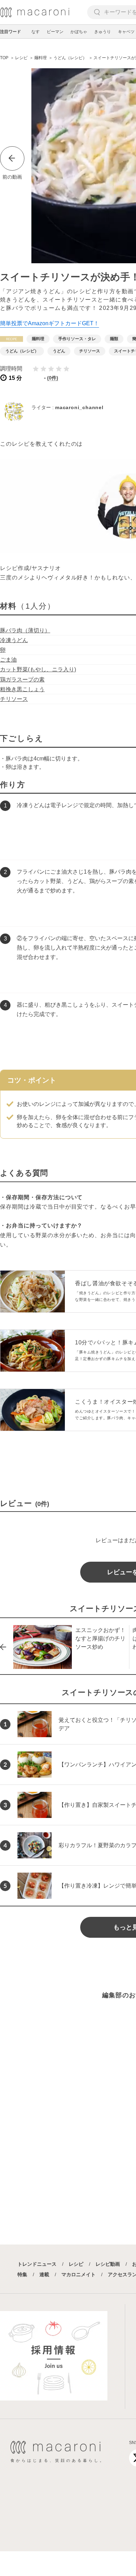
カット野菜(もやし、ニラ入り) (38, 669)
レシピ (76, 2264)
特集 (22, 2274)
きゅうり (103, 32)
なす (36, 32)
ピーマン (55, 32)
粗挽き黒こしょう (22, 689)
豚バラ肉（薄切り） (25, 630)
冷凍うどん (14, 640)
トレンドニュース (37, 2264)
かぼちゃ (79, 32)
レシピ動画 (108, 2264)
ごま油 (8, 660)
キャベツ (126, 32)
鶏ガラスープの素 (22, 680)
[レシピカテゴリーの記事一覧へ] (12, 339)
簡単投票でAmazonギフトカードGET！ (50, 323)
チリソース (14, 699)
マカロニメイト (78, 2274)
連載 (44, 2274)
